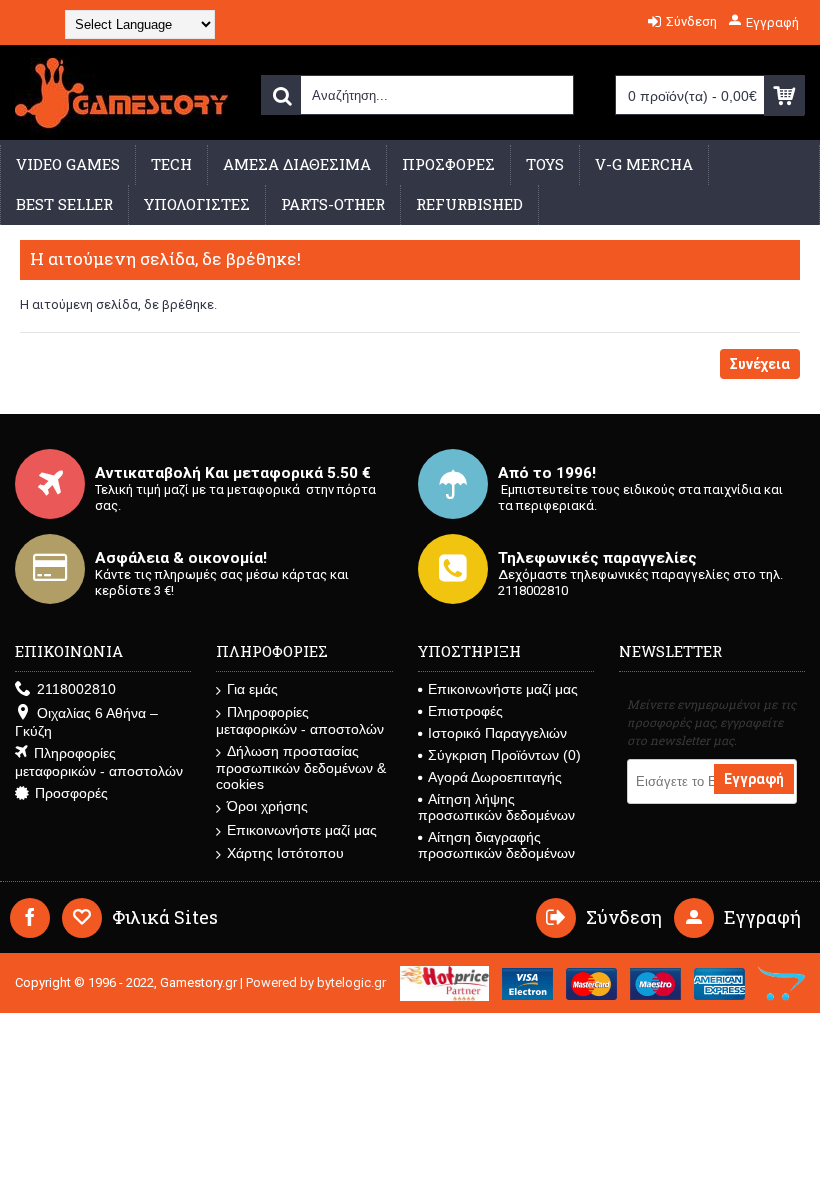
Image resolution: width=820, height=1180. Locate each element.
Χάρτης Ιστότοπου (285, 853)
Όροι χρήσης (267, 806)
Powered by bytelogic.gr (316, 982)
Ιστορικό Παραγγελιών (497, 733)
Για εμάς (252, 689)
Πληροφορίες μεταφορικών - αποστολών (99, 762)
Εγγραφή (754, 779)
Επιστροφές (465, 711)
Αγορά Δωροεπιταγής (495, 777)
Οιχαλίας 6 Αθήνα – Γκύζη (86, 722)
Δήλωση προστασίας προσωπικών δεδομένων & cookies (301, 767)
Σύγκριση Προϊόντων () (504, 755)
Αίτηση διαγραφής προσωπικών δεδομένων (496, 845)
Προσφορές (71, 793)
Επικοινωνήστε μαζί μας (302, 830)
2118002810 (76, 689)
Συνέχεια (760, 364)
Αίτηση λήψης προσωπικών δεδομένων (496, 807)
